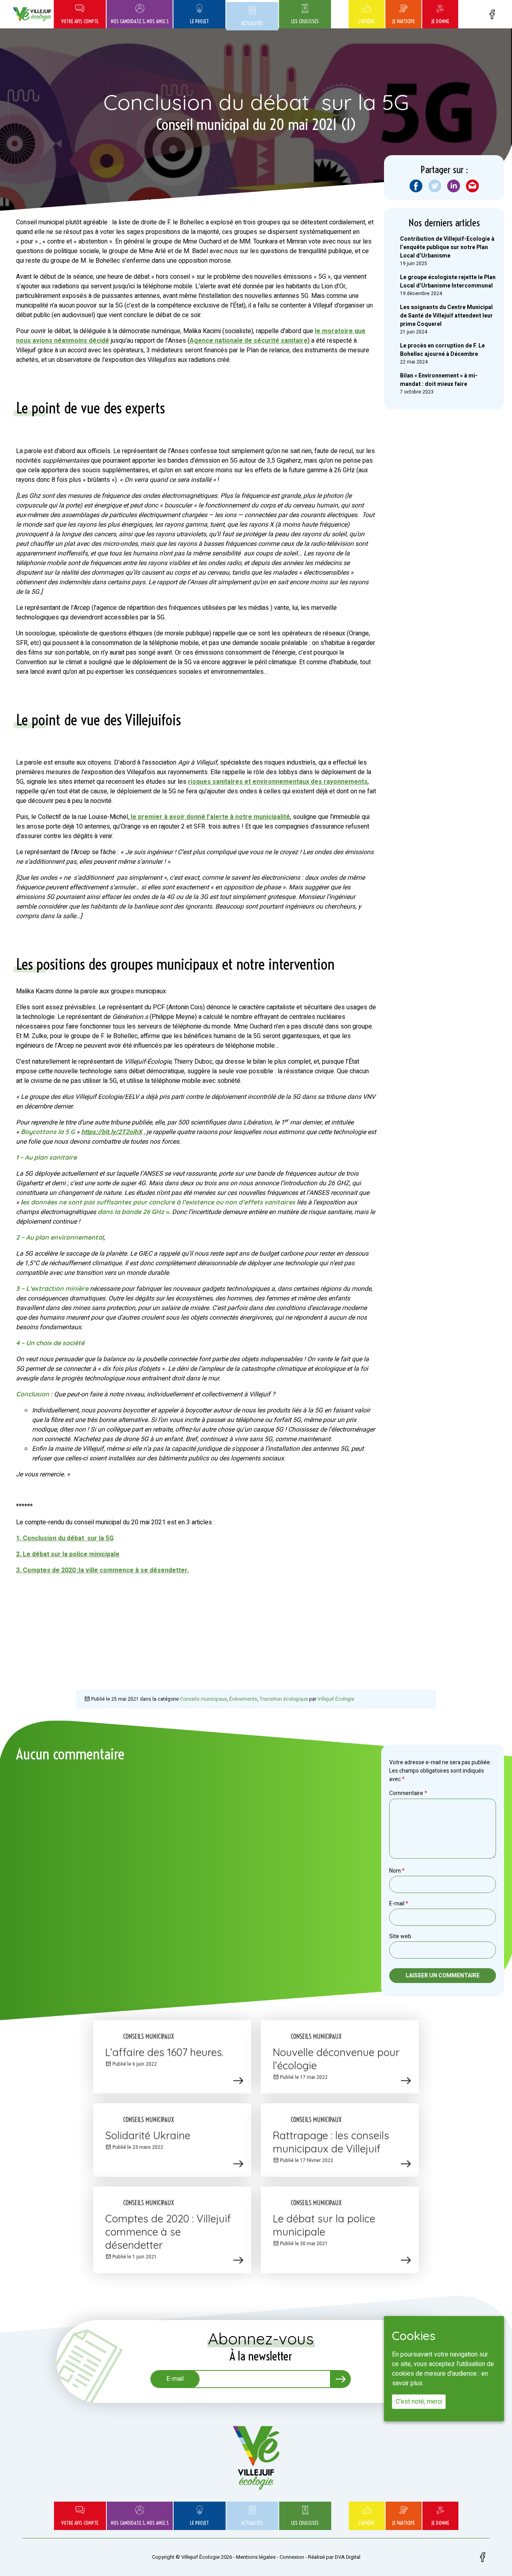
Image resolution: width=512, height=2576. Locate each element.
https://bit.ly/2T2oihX (112, 1132)
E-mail (399, 1904)
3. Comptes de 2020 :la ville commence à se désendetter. (102, 1570)
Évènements (243, 1699)
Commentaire (408, 1793)
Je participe (403, 21)
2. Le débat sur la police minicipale (68, 1554)
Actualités (252, 23)
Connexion (292, 2557)
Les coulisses (305, 21)
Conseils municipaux (203, 1699)
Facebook (492, 14)
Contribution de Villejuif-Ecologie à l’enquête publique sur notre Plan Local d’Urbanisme (447, 247)
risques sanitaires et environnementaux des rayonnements (278, 782)
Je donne (440, 21)
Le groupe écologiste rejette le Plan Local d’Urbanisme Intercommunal (448, 282)
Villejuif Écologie (336, 1699)
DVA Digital (348, 2557)
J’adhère (367, 21)
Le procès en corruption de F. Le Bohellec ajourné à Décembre (442, 350)
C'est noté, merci (419, 2402)
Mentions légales (256, 2557)
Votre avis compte (80, 21)
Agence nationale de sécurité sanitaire (249, 341)
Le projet (199, 21)
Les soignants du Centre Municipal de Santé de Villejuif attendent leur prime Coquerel (446, 316)
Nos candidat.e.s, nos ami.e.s (140, 21)
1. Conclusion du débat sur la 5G (65, 1538)
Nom (397, 1871)
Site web (400, 1936)
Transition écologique (284, 1699)
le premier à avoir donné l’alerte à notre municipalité (210, 817)
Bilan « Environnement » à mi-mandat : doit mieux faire (439, 380)
